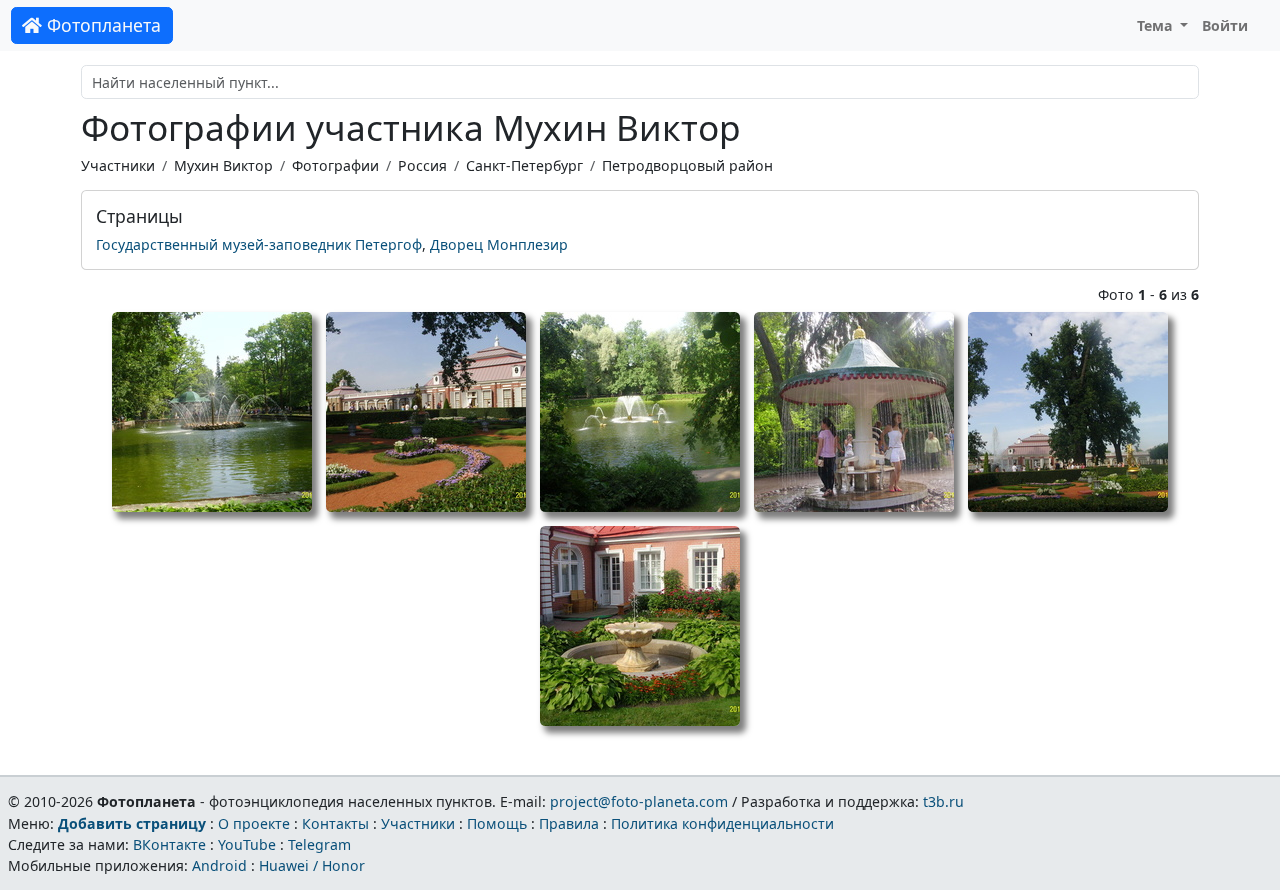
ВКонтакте (169, 844)
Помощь (497, 823)
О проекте (254, 823)
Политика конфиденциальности (722, 823)
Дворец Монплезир (499, 244)
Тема (1157, 25)
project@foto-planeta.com (639, 801)
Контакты (335, 823)
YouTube (247, 844)
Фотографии (335, 165)
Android (219, 865)
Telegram (319, 844)
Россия (422, 165)
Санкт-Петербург (524, 165)
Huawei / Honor (312, 865)
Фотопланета (101, 25)
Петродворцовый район (687, 165)
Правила (569, 823)
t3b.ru (943, 801)
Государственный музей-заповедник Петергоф (259, 244)
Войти (1225, 25)
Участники (118, 165)
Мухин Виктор (223, 165)
